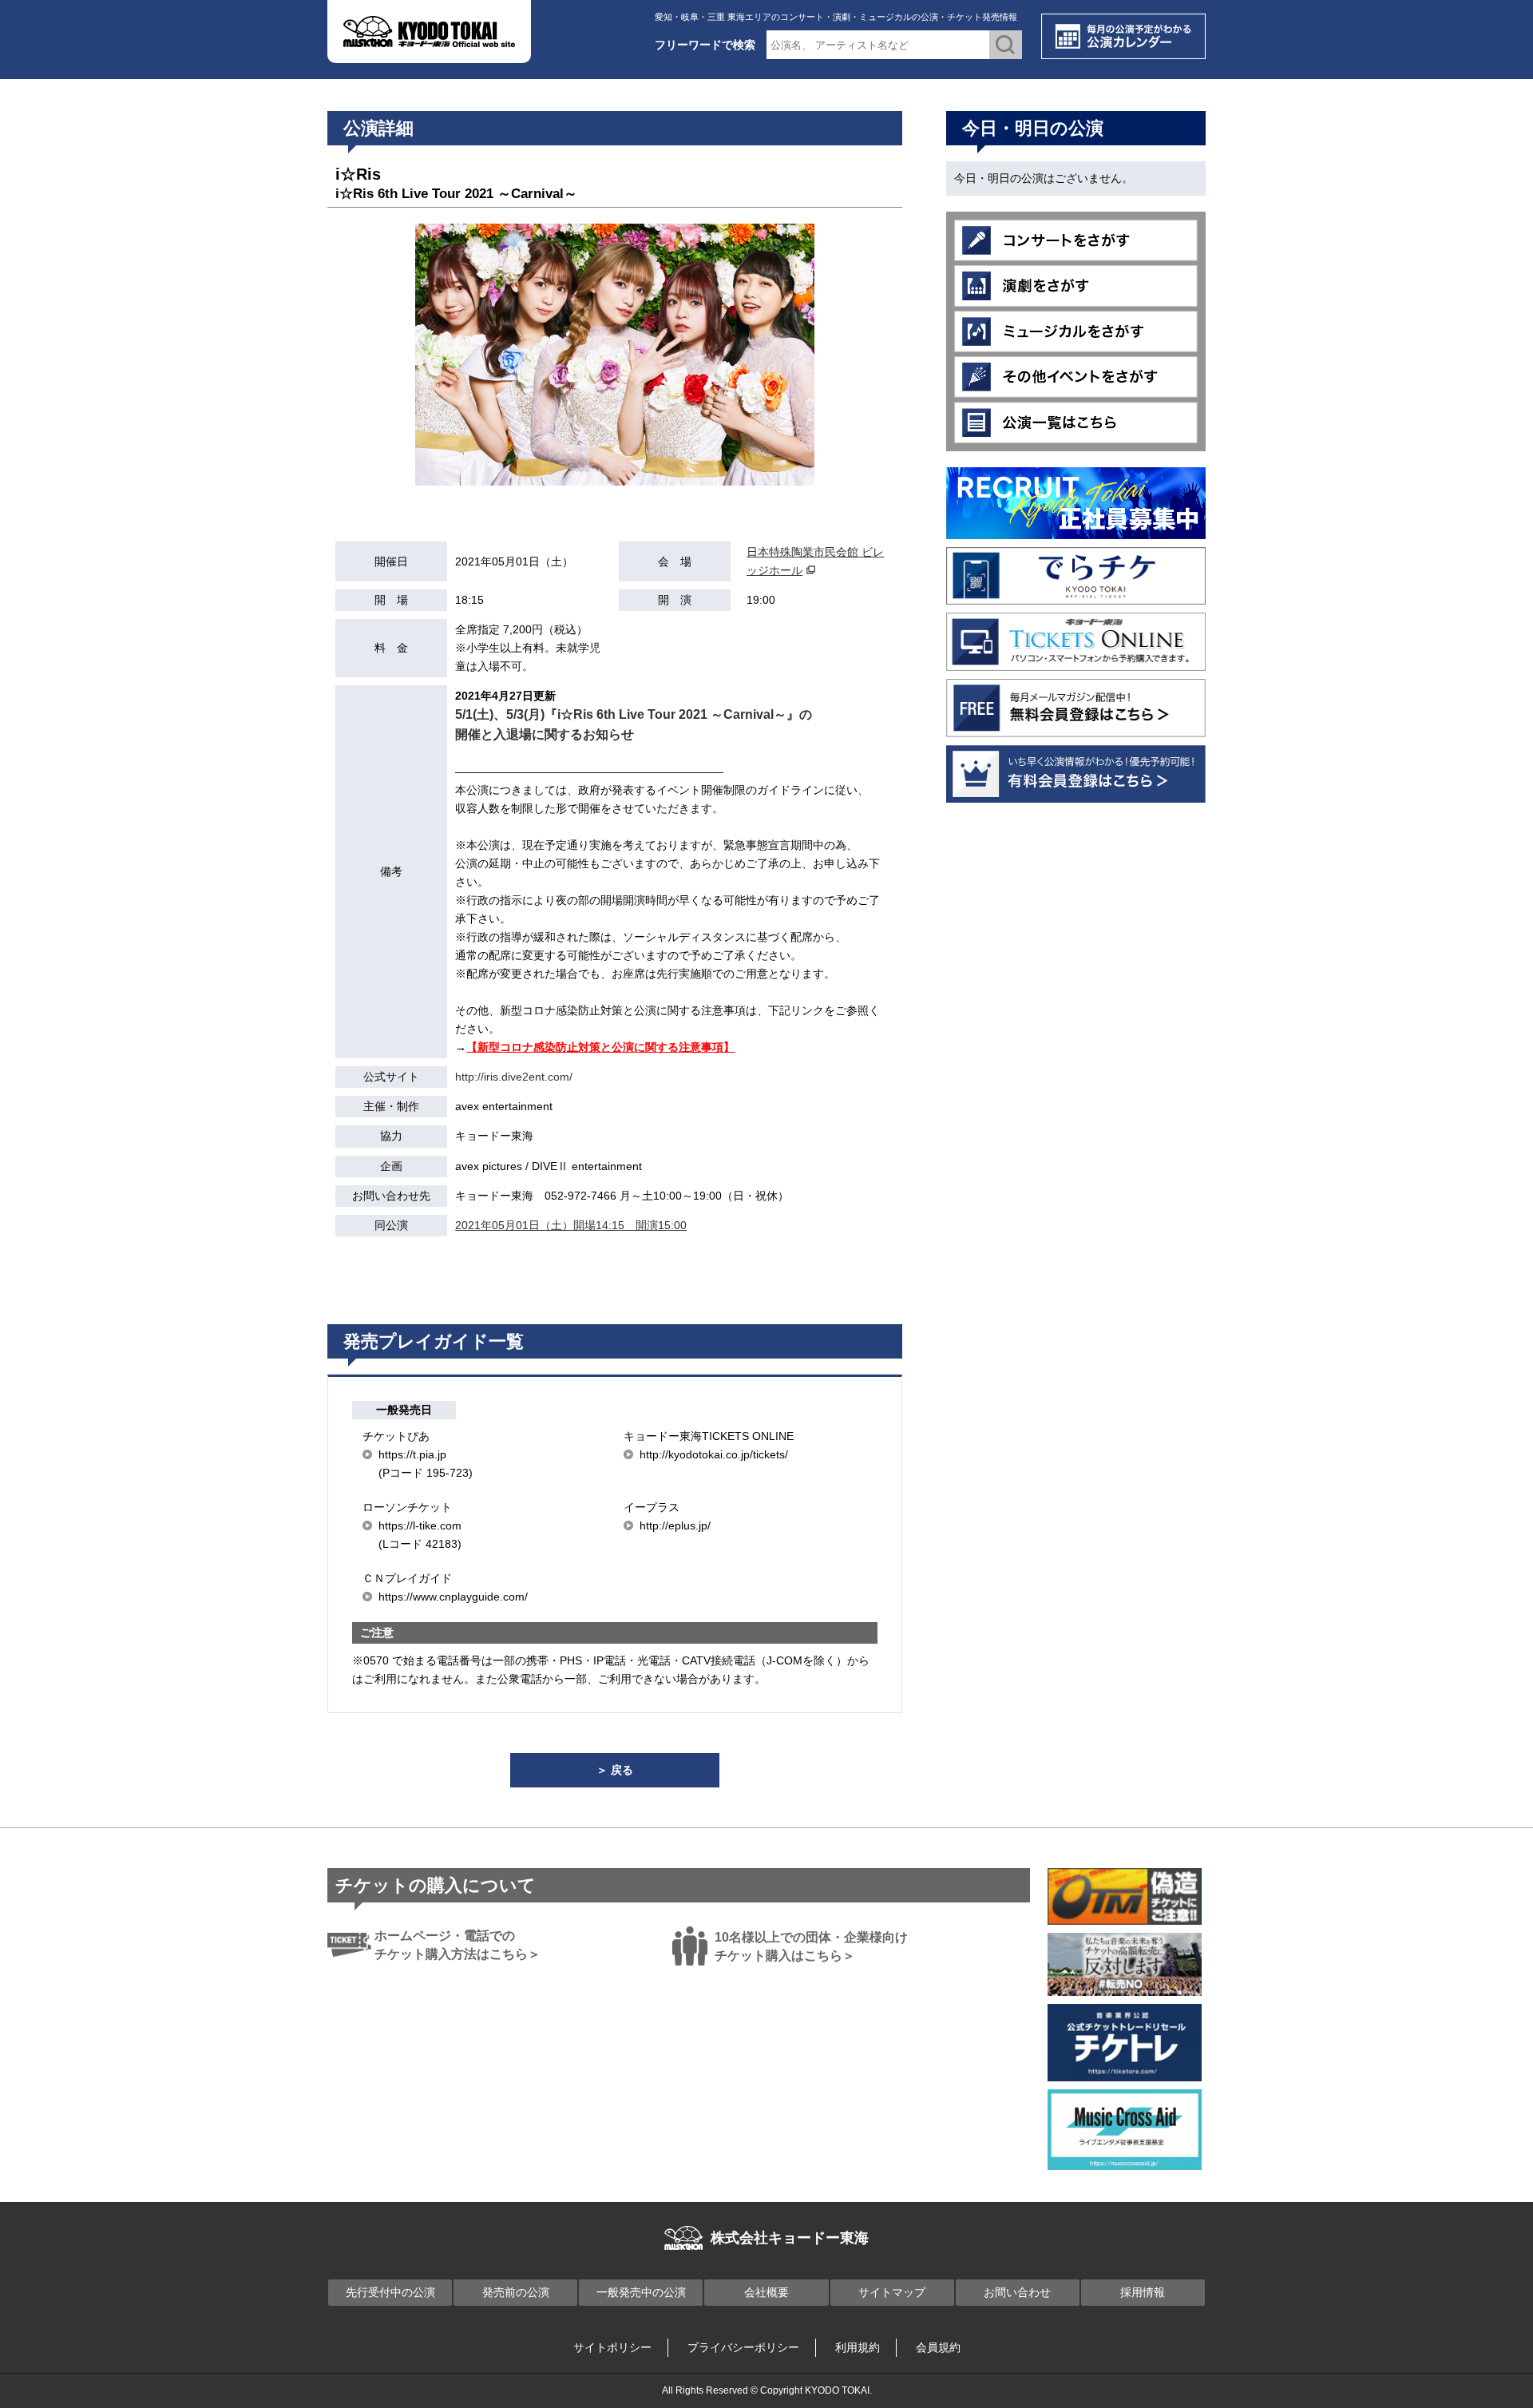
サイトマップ (892, 2292)
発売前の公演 (516, 2292)
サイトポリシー (612, 2347)
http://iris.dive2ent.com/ (514, 1077)
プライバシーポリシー (743, 2347)
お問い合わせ (1017, 2292)
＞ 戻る (615, 1770)
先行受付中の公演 (390, 2292)
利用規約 (858, 2347)
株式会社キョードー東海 (790, 2238)
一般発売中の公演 (641, 2292)
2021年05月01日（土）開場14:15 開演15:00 (571, 1225)
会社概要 (766, 2292)
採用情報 (1143, 2292)
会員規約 (938, 2347)
